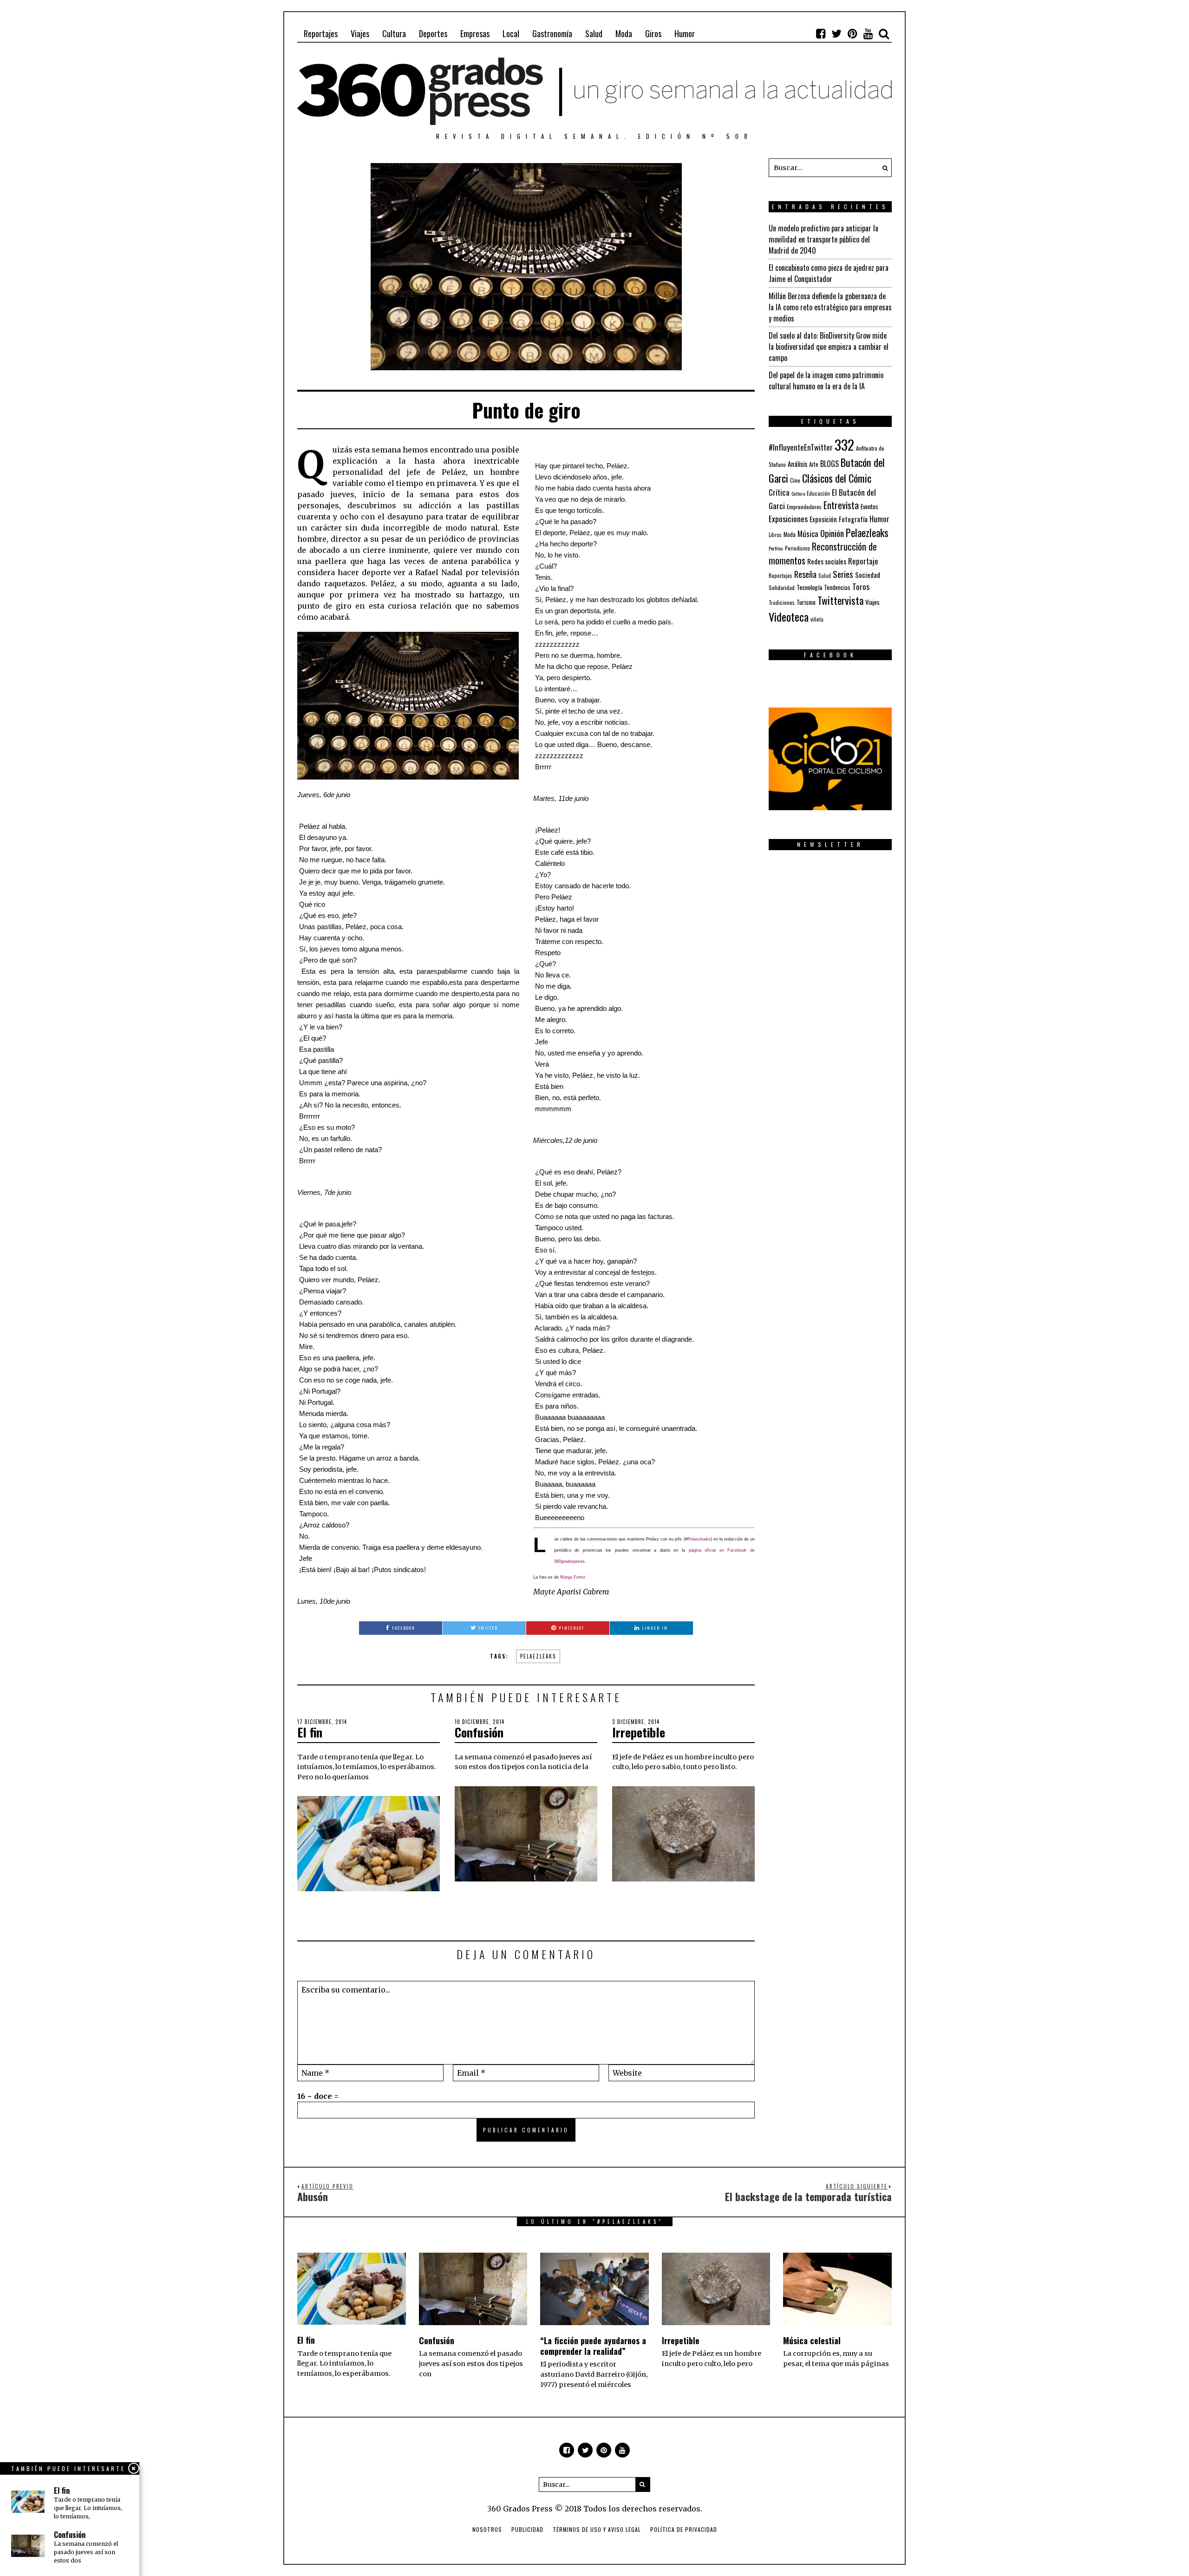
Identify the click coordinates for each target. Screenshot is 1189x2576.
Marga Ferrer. (573, 1577)
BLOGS (830, 464)
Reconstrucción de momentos (823, 553)
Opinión (832, 533)
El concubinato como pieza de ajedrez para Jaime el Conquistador (829, 273)
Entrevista (841, 505)
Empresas (475, 33)
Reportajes (321, 33)
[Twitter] (836, 33)
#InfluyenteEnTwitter (801, 447)
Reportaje (863, 561)
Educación (818, 493)
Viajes (360, 33)
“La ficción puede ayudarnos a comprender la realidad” (593, 2346)
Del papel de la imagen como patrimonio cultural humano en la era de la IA (826, 380)
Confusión (479, 1732)
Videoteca (789, 616)
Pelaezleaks (538, 1656)
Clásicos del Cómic (837, 478)
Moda (624, 33)
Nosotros (487, 2529)
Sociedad (868, 575)
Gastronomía (552, 33)
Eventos (869, 506)
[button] (882, 168)
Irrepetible (639, 1732)
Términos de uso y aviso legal (597, 2529)
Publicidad (527, 2529)
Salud (594, 33)
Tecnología (809, 587)
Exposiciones (788, 518)
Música (808, 534)
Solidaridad (782, 587)
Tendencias (837, 587)
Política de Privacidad (684, 2529)
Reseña (805, 574)
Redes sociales (827, 561)
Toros (861, 586)
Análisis (797, 464)
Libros (775, 535)
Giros (653, 33)
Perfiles (776, 548)
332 (844, 444)
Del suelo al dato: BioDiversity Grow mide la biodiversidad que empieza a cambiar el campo (829, 347)
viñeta (817, 619)
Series (843, 574)
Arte (814, 464)
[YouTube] (868, 33)
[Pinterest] (852, 33)
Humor (685, 33)
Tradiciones (782, 602)
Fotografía (853, 519)
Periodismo (797, 548)
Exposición (823, 519)
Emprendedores (804, 507)
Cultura (394, 33)
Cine (795, 480)
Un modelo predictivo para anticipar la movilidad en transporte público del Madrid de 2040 (823, 239)
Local (511, 33)
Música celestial (812, 2340)
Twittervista (840, 600)
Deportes (433, 33)
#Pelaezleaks (698, 1539)
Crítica (779, 492)
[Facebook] (821, 33)
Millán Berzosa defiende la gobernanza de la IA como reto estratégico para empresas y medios (830, 307)
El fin (310, 1732)
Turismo (806, 602)
